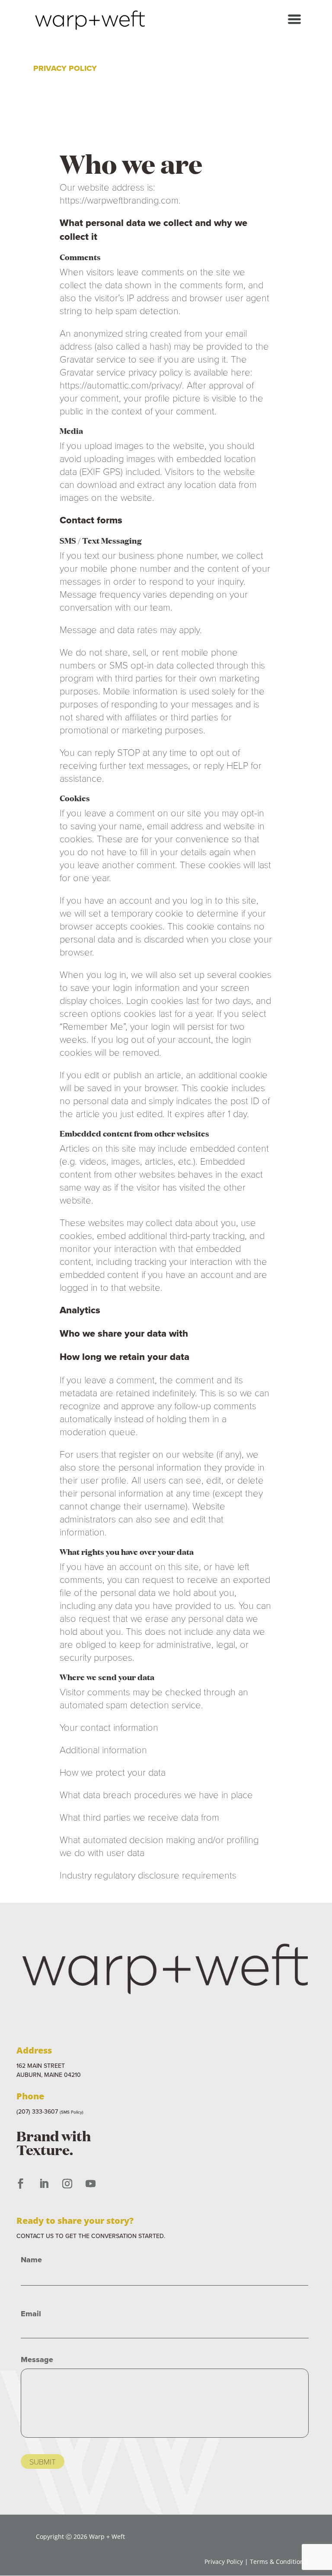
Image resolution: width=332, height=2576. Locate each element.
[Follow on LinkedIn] (44, 2184)
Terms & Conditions (278, 2562)
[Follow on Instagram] (67, 2184)
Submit (43, 2461)
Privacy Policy (224, 2562)
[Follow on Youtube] (90, 2184)
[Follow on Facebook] (20, 2184)
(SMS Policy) (72, 2112)
